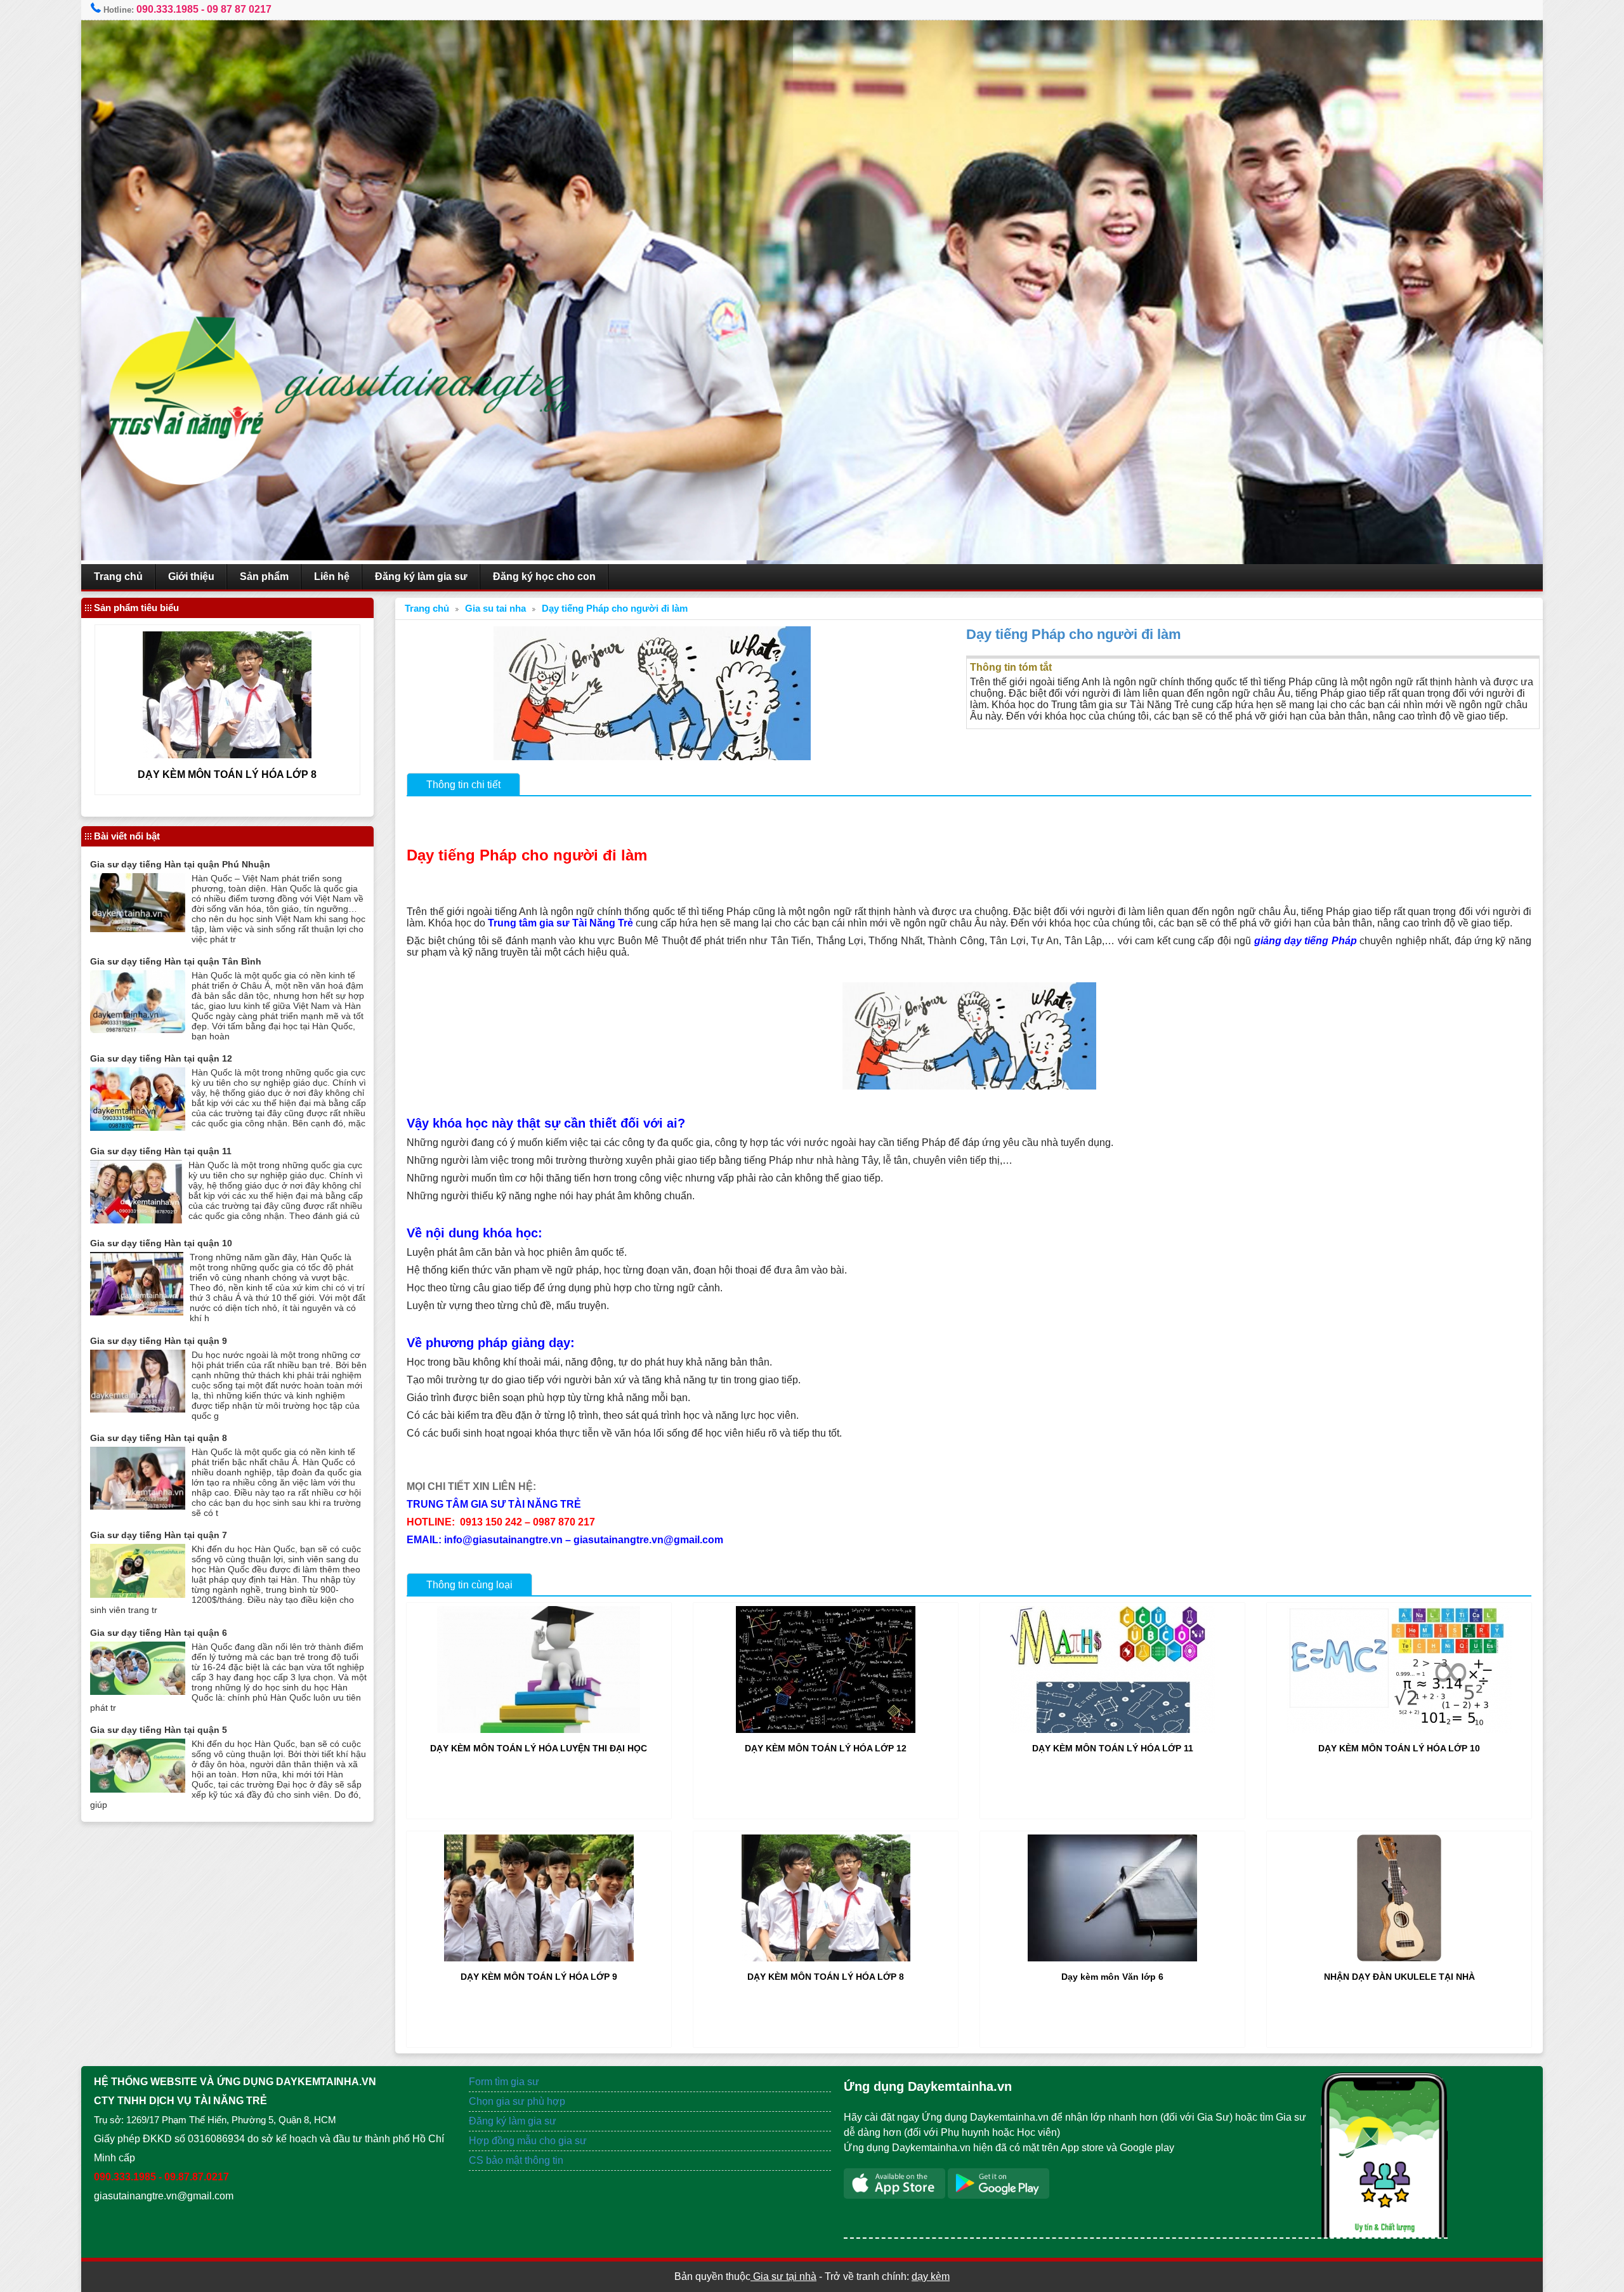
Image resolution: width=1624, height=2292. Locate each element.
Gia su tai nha (495, 609)
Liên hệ (332, 576)
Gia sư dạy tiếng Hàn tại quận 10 (161, 1243)
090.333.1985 (167, 9)
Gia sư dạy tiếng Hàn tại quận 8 (159, 1438)
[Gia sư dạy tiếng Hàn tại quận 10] (137, 1312)
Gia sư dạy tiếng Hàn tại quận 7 (159, 1535)
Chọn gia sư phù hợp (517, 2101)
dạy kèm (931, 2276)
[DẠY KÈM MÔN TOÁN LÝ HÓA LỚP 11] (1113, 1729)
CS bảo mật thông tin (516, 2160)
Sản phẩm (264, 576)
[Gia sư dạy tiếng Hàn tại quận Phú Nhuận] (138, 929)
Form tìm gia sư (504, 2082)
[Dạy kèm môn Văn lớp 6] (1112, 1958)
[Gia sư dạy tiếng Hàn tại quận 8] (138, 1506)
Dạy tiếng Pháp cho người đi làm (615, 609)
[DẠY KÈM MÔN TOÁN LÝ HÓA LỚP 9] (539, 1958)
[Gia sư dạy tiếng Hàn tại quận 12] (138, 1127)
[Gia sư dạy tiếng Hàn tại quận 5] (138, 1789)
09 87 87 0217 (239, 9)
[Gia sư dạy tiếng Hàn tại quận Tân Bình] (138, 1030)
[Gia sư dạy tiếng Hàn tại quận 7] (138, 1594)
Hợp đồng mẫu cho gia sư (528, 2141)
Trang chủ (118, 576)
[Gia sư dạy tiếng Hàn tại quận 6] (138, 1691)
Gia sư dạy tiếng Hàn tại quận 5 (159, 1730)
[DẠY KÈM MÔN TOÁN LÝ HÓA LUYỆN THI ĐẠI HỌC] (539, 1729)
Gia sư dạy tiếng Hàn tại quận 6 (159, 1633)
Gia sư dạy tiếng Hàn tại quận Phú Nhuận (180, 864)
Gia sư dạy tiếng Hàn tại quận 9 (159, 1341)
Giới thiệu (191, 576)
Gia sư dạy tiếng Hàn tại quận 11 (161, 1151)
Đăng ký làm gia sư (421, 576)
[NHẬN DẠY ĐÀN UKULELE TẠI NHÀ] (1399, 1958)
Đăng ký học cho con (544, 576)
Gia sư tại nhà (783, 2276)
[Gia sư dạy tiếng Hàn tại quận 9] (138, 1409)
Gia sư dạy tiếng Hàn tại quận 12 (161, 1058)
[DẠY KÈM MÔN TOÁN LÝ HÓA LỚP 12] (826, 1729)
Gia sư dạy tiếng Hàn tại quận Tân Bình (176, 961)
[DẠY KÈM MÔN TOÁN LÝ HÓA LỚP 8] (826, 1958)
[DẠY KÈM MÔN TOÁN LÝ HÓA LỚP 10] (1399, 1729)
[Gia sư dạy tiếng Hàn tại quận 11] (136, 1220)
